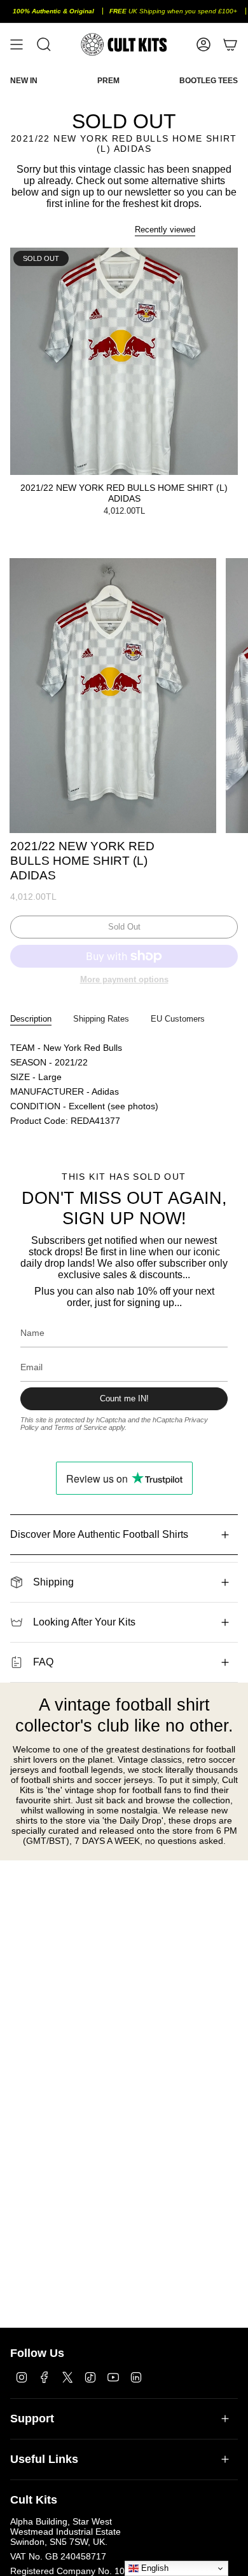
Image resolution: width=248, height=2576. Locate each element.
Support (32, 2419)
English (154, 2568)
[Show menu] (17, 44)
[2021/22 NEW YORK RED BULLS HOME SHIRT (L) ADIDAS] (124, 361)
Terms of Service (80, 1427)
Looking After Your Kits (84, 1622)
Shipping (53, 1582)
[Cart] (230, 44)
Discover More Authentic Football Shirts (99, 1534)
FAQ (43, 1662)
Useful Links (44, 2459)
